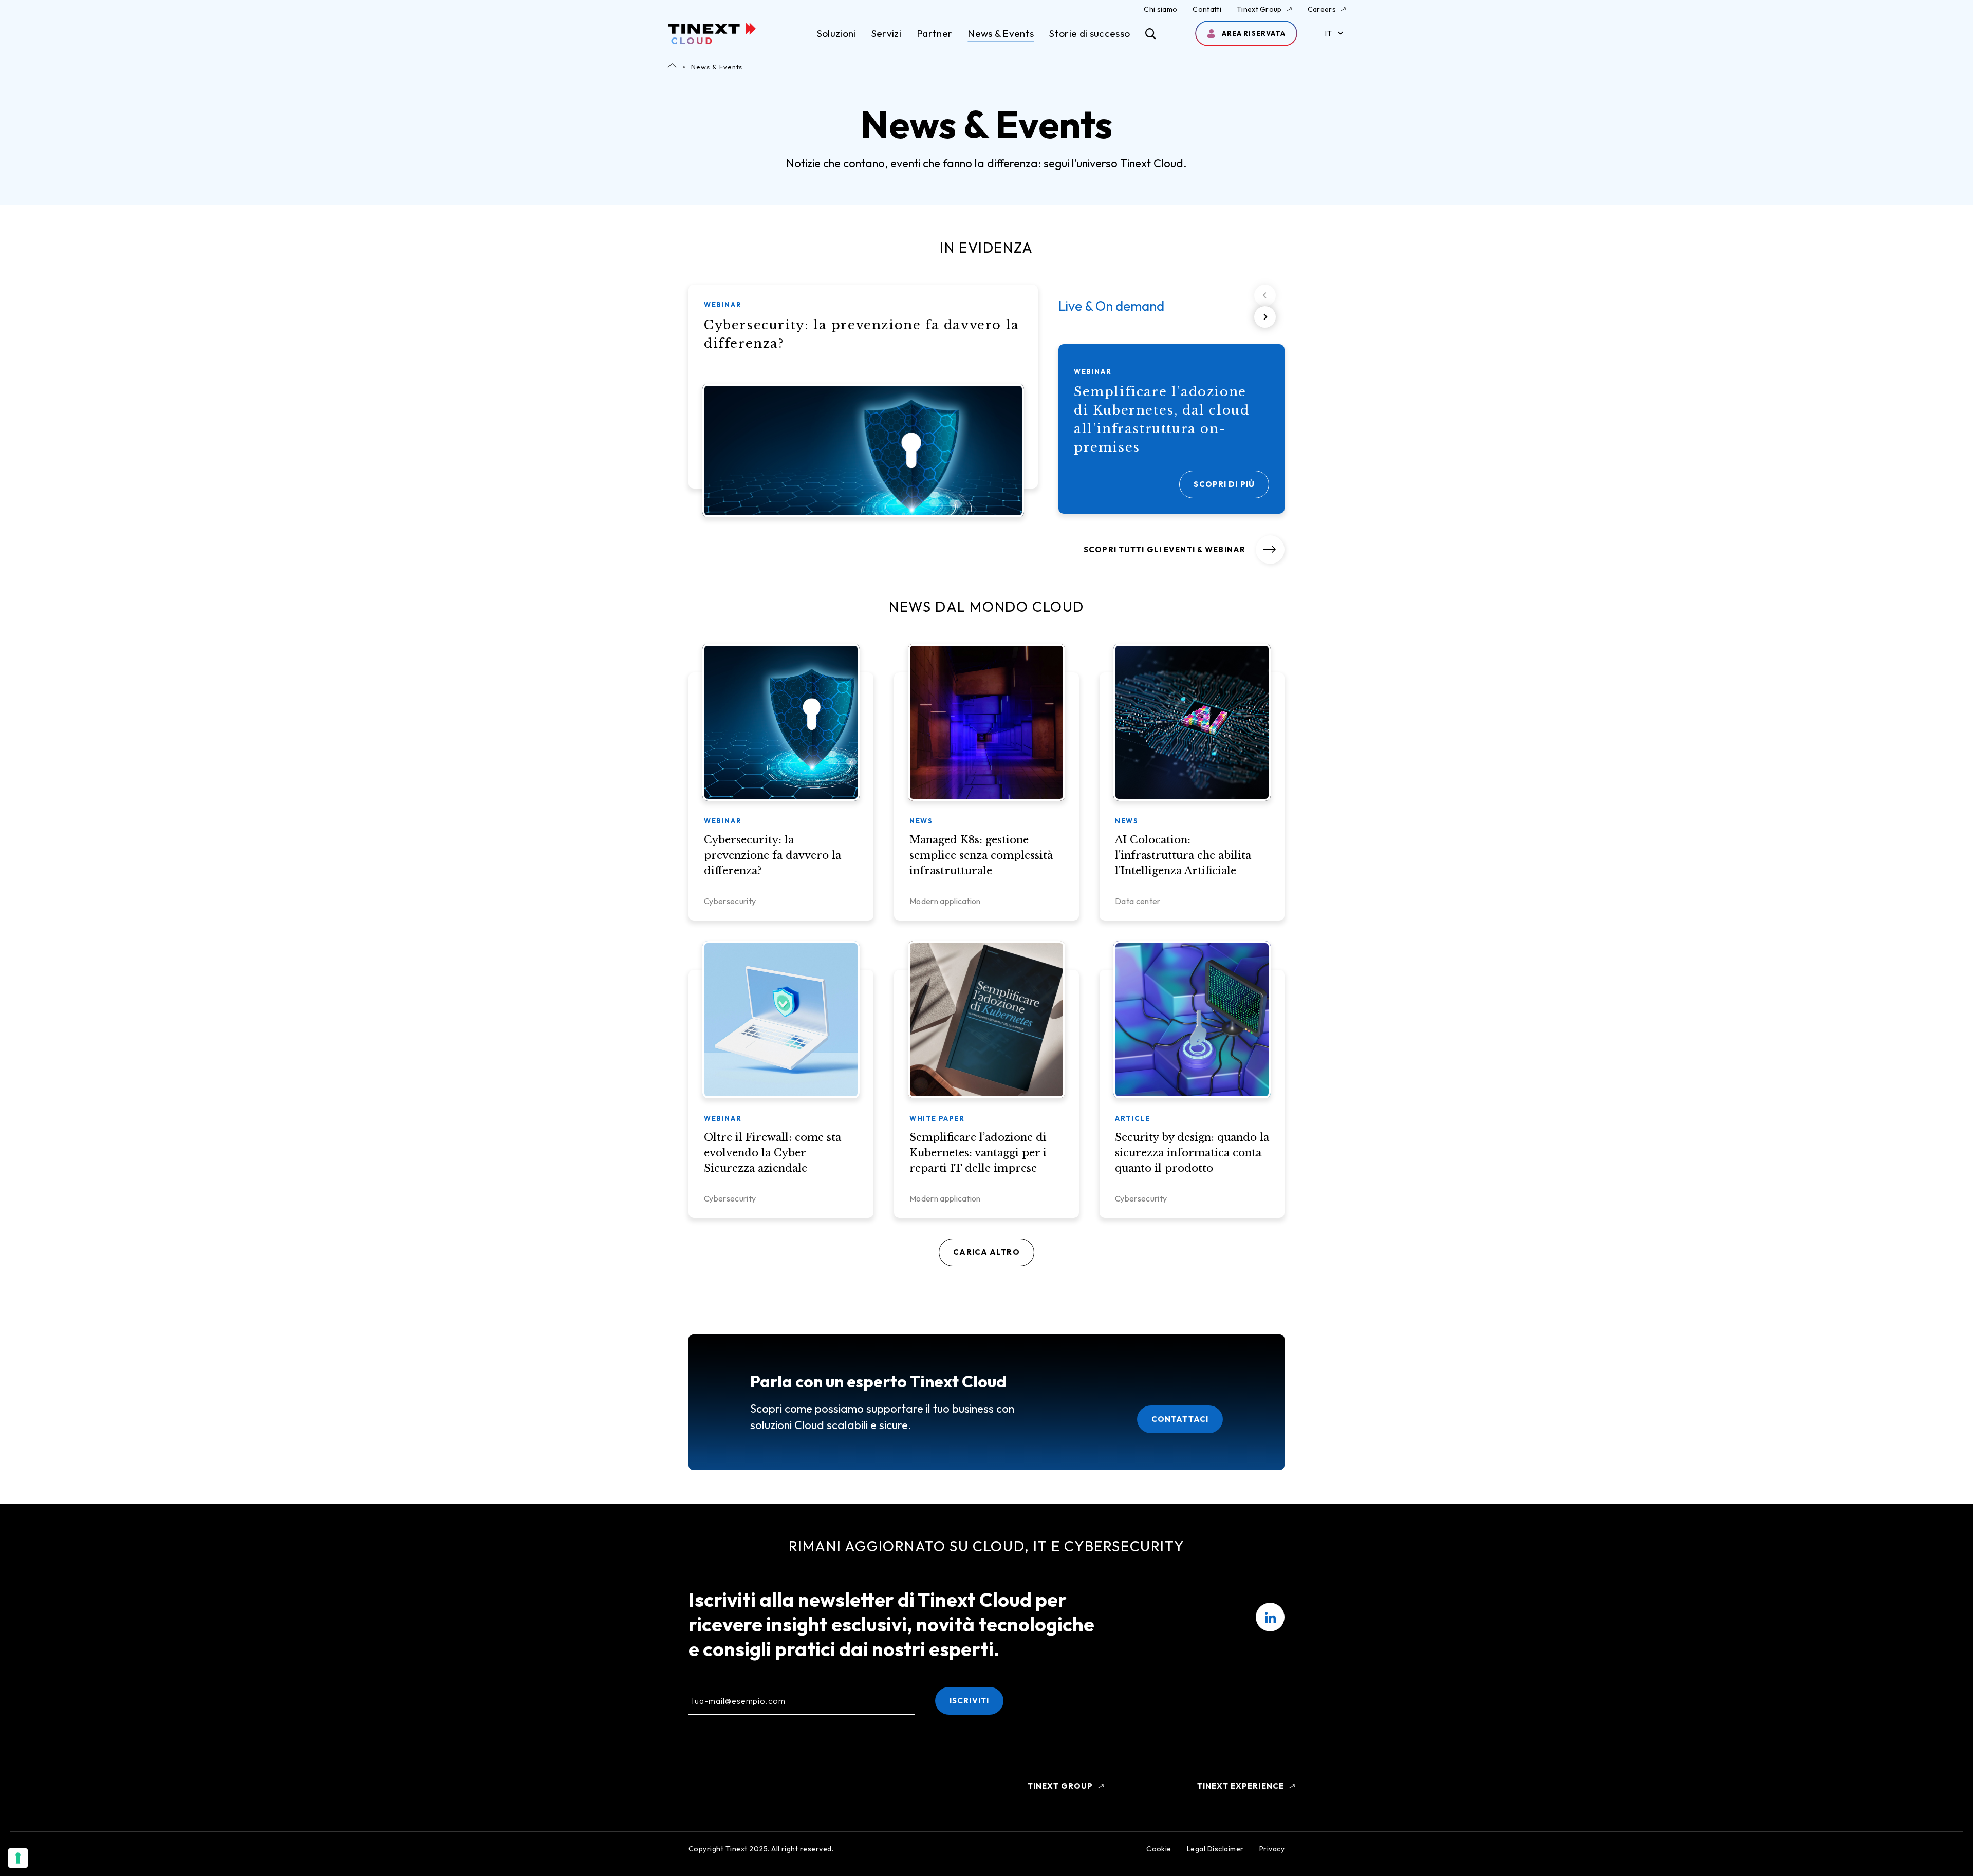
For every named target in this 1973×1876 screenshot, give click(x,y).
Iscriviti (969, 1701)
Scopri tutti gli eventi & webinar (1165, 549)
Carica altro (986, 1252)
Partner (934, 33)
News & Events (1001, 33)
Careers (1322, 9)
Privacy (1272, 1849)
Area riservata (1253, 33)
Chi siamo (1160, 9)
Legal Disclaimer (1215, 1849)
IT (1328, 33)
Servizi (886, 33)
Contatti (1207, 9)
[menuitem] (1270, 1617)
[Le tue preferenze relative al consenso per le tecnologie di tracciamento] (18, 1858)
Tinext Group (1259, 9)
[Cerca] (1151, 34)
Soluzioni (836, 33)
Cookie (1159, 1849)
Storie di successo (1090, 33)
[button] (1265, 317)
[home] (712, 33)
